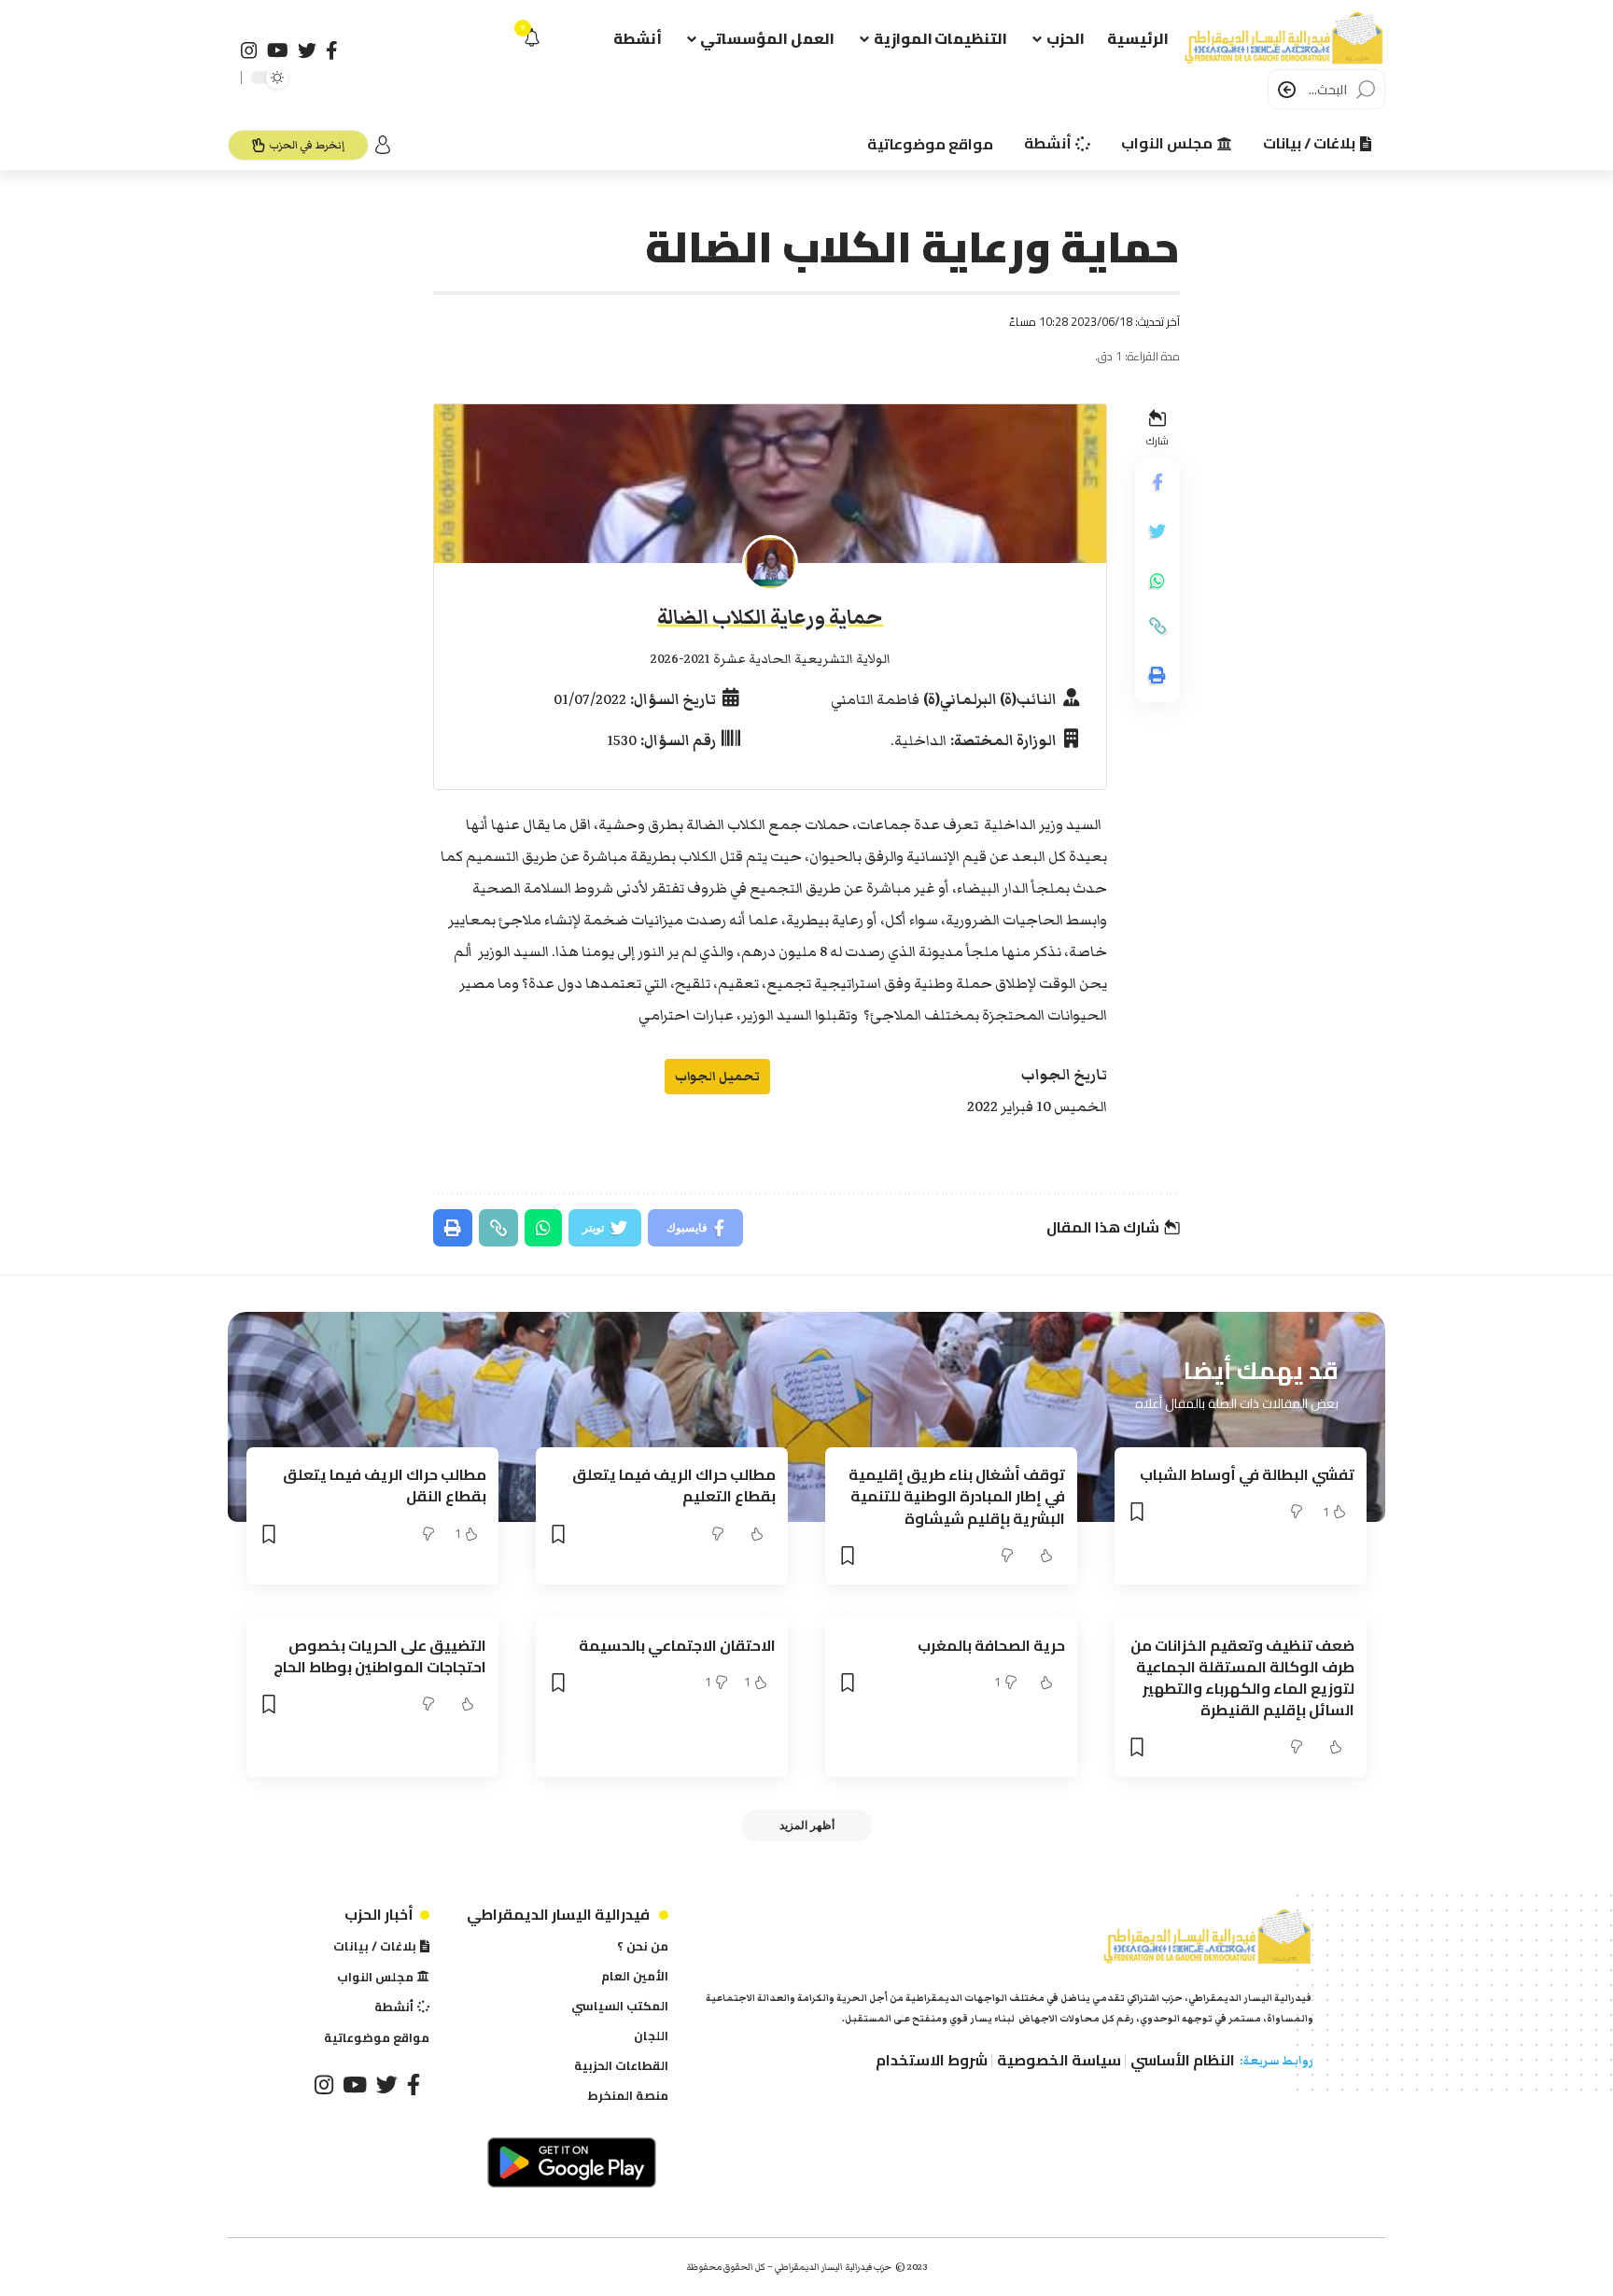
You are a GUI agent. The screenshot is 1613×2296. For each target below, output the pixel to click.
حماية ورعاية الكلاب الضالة (770, 618)
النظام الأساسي (1183, 2060)
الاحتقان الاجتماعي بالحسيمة (677, 1645)
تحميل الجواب (717, 1076)
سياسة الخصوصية (1059, 2060)
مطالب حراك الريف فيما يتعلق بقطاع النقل (385, 1485)
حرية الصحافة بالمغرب (991, 1645)
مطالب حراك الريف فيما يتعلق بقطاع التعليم (674, 1485)
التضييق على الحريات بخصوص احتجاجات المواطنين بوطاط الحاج (380, 1656)
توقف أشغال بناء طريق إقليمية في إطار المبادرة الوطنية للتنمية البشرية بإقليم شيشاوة (957, 1496)
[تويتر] (307, 50)
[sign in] (383, 145)
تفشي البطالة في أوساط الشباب (1247, 1474)
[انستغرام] (249, 50)
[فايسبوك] (332, 50)
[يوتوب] (278, 50)
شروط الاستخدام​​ (932, 2060)
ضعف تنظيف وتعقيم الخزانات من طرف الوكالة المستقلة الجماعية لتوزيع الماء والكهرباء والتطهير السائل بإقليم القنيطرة (1242, 1678)
